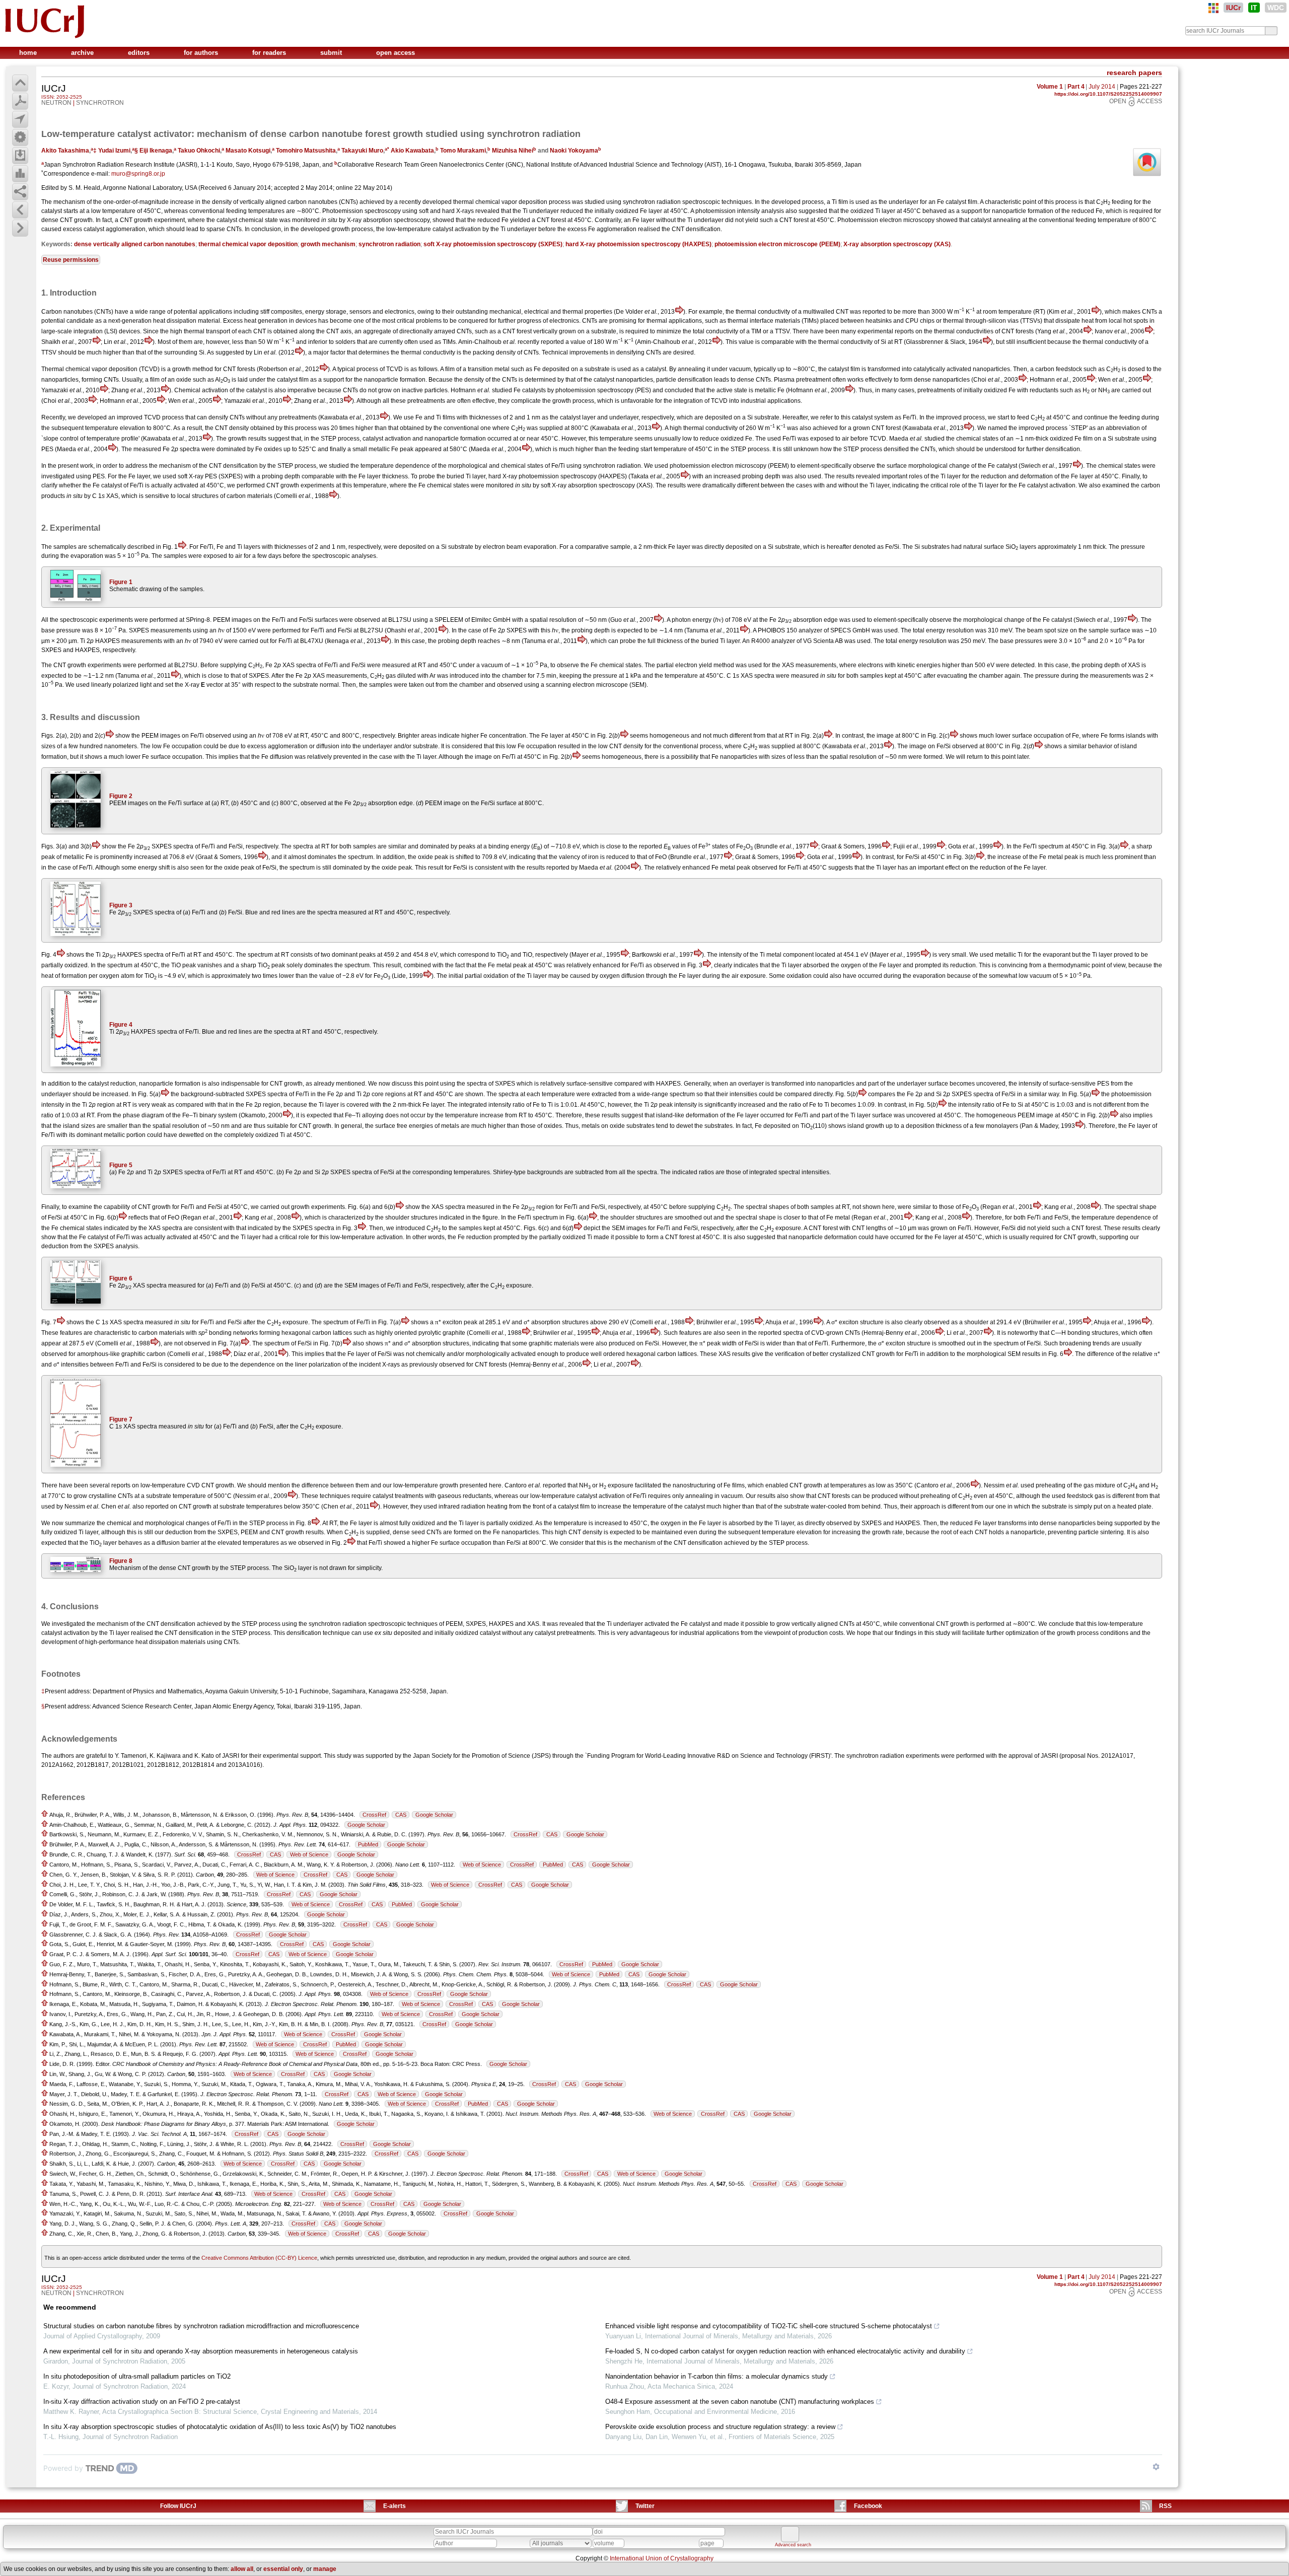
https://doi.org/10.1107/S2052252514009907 (1108, 94)
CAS (401, 1815)
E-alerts (395, 2506)
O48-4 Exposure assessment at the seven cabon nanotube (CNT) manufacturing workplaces (740, 2402)
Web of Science (309, 1854)
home (29, 53)
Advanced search (793, 2545)
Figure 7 (121, 1419)
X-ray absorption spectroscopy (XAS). (603, 485)
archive (83, 53)
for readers (270, 53)
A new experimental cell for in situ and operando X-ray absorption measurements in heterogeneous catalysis (201, 2351)
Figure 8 (121, 1561)
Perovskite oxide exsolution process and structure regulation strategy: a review (720, 2427)
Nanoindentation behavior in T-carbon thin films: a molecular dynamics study (717, 2376)
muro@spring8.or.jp (138, 174)
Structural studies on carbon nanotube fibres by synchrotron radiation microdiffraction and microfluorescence (201, 2326)
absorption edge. (391, 803)
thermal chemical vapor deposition (248, 244)
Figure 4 (121, 1025)
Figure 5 (121, 1165)
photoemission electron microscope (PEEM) (777, 244)
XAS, (113, 496)
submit (332, 53)
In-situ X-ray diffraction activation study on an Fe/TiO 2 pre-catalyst (142, 2402)
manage (325, 2569)
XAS (289, 665)
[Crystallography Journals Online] (1213, 8)
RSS (1165, 2506)
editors (140, 53)
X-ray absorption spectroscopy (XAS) (897, 244)
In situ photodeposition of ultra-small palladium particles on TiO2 (137, 2376)
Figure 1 (121, 582)
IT (1254, 8)
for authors (202, 53)
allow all (242, 2569)
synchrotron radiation (389, 244)
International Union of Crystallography (662, 2558)
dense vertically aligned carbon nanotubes (135, 244)
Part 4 (1076, 87)
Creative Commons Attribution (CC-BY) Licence (259, 2258)
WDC (1276, 8)
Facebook (868, 2506)
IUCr (1233, 8)
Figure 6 (121, 1278)
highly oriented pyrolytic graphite (421, 1333)
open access (396, 53)
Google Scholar (434, 1815)
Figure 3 (121, 905)
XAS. (534, 1624)
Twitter (645, 2506)
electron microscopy (907, 220)
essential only (283, 2569)
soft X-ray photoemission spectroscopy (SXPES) (493, 244)
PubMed (368, 1844)
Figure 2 (121, 796)
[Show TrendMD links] (1156, 2467)
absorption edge (815, 620)
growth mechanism (328, 244)
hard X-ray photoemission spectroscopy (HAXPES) (638, 244)
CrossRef (374, 1815)
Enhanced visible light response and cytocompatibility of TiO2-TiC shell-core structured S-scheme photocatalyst (769, 2326)
